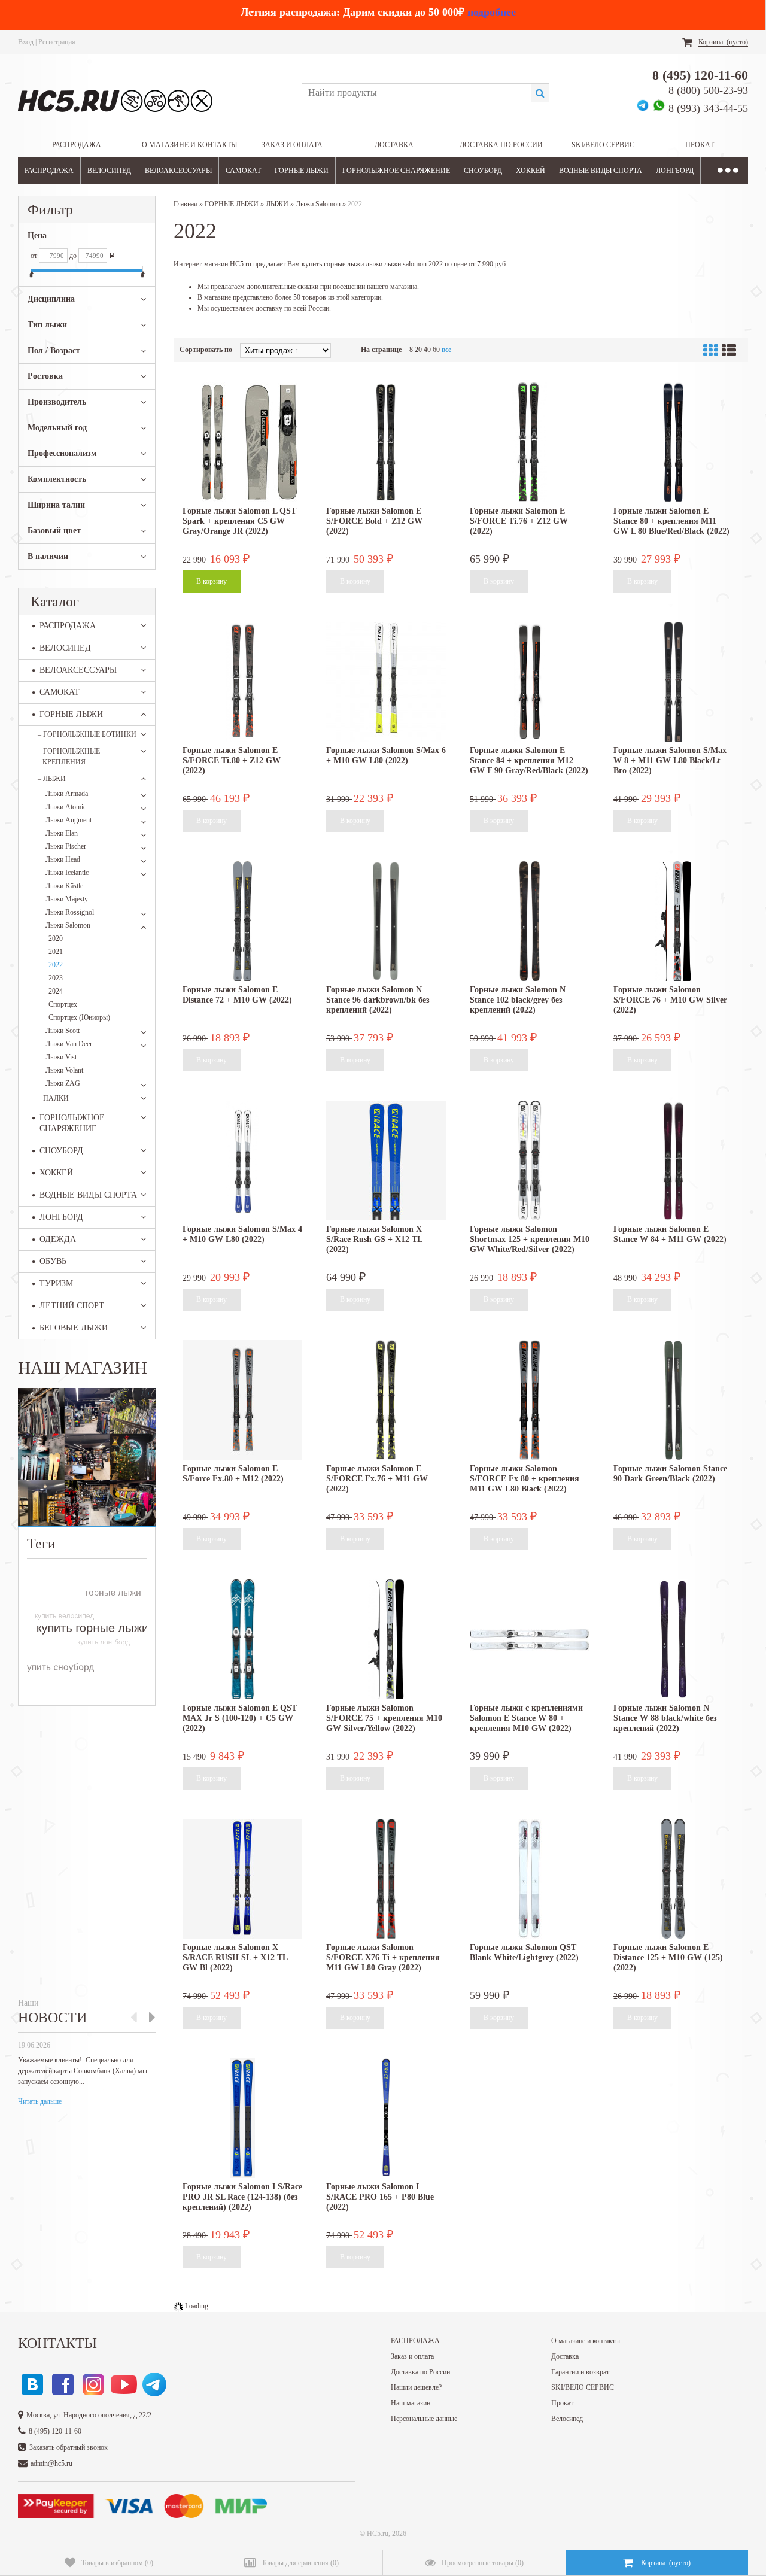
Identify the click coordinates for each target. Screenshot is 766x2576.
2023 (56, 978)
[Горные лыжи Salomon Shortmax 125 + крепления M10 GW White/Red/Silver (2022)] (530, 1161)
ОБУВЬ (53, 1261)
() (117, 2563)
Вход (26, 42)
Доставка (394, 145)
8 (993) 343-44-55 (708, 108)
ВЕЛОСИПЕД (109, 171)
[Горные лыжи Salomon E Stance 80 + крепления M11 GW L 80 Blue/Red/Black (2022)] (673, 442)
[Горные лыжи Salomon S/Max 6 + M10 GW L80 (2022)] (386, 682)
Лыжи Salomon (68, 925)
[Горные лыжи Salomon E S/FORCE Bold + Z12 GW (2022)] (386, 442)
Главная (186, 204)
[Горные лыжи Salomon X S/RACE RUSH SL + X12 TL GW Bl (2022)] (242, 1879)
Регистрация (57, 42)
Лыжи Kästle (64, 886)
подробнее (492, 12)
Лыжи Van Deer (69, 1044)
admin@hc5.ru (51, 2463)
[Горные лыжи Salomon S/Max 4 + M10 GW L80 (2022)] (242, 1161)
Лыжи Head (63, 859)
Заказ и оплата (292, 145)
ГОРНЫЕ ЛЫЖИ (302, 171)
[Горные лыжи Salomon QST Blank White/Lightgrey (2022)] (530, 1879)
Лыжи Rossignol (70, 912)
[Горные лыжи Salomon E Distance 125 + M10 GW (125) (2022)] (673, 1879)
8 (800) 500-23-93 (708, 90)
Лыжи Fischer (66, 846)
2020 (56, 938)
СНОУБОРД (483, 171)
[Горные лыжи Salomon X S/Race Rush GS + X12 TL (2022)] (386, 1161)
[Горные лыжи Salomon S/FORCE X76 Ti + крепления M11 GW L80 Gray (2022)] (386, 1879)
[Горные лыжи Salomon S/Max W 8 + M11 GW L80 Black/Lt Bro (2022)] (673, 682)
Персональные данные (424, 2419)
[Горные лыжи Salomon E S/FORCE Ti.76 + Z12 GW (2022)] (530, 442)
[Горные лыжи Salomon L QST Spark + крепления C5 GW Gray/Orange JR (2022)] (242, 442)
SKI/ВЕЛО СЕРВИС (603, 145)
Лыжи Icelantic (67, 873)
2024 (56, 991)
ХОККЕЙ (531, 171)
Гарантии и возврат (580, 2372)
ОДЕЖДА (58, 1239)
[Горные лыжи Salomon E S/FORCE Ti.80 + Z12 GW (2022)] (242, 682)
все (446, 350)
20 (418, 350)
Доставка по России (501, 145)
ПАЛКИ (53, 1098)
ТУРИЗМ (56, 1284)
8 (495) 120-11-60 (700, 75)
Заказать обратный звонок (69, 2447)
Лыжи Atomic (66, 807)
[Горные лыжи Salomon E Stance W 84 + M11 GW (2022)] (673, 1161)
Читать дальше (40, 2101)
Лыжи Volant (64, 1070)
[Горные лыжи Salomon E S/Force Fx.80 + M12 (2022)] (242, 1400)
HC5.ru (378, 2534)
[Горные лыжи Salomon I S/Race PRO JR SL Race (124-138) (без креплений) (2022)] (242, 2118)
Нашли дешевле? (416, 2387)
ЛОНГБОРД (675, 171)
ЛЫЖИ (52, 779)
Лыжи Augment (69, 820)
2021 (56, 952)
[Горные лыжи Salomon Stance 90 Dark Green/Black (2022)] (673, 1400)
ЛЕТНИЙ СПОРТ (72, 1306)
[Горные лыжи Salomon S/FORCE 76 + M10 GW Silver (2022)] (673, 921)
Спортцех (63, 1004)
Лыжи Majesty (67, 899)
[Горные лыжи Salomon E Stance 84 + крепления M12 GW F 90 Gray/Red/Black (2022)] (530, 682)
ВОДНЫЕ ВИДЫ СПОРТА (601, 171)
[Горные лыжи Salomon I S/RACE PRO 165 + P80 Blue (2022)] (386, 2118)
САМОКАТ (243, 171)
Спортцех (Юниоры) (79, 1017)
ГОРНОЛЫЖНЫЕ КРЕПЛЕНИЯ (69, 757)
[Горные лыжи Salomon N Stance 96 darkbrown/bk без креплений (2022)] (386, 921)
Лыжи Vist (61, 1057)
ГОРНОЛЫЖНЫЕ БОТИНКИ (87, 734)
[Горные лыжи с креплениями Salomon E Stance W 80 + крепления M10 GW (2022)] (530, 1639)
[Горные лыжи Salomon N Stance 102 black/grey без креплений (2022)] (530, 921)
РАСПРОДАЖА (77, 145)
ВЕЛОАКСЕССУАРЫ (178, 171)
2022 (56, 965)
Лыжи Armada (67, 794)
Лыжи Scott (63, 1031)
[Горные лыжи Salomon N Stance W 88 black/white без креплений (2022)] (673, 1639)
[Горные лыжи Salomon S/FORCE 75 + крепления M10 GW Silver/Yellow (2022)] (386, 1639)
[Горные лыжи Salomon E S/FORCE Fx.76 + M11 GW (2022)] (386, 1400)
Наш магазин (411, 2403)
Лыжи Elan (62, 833)
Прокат (700, 145)
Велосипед (567, 2419)
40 (427, 350)
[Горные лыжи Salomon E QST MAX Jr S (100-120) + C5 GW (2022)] (242, 1639)
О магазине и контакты (189, 145)
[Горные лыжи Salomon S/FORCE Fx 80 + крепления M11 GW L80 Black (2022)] (530, 1400)
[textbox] (416, 93)
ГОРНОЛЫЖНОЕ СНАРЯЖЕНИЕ (396, 171)
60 (436, 350)
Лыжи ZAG (63, 1083)
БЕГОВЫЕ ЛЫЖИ (74, 1328)
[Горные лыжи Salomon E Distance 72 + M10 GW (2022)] (242, 921)
